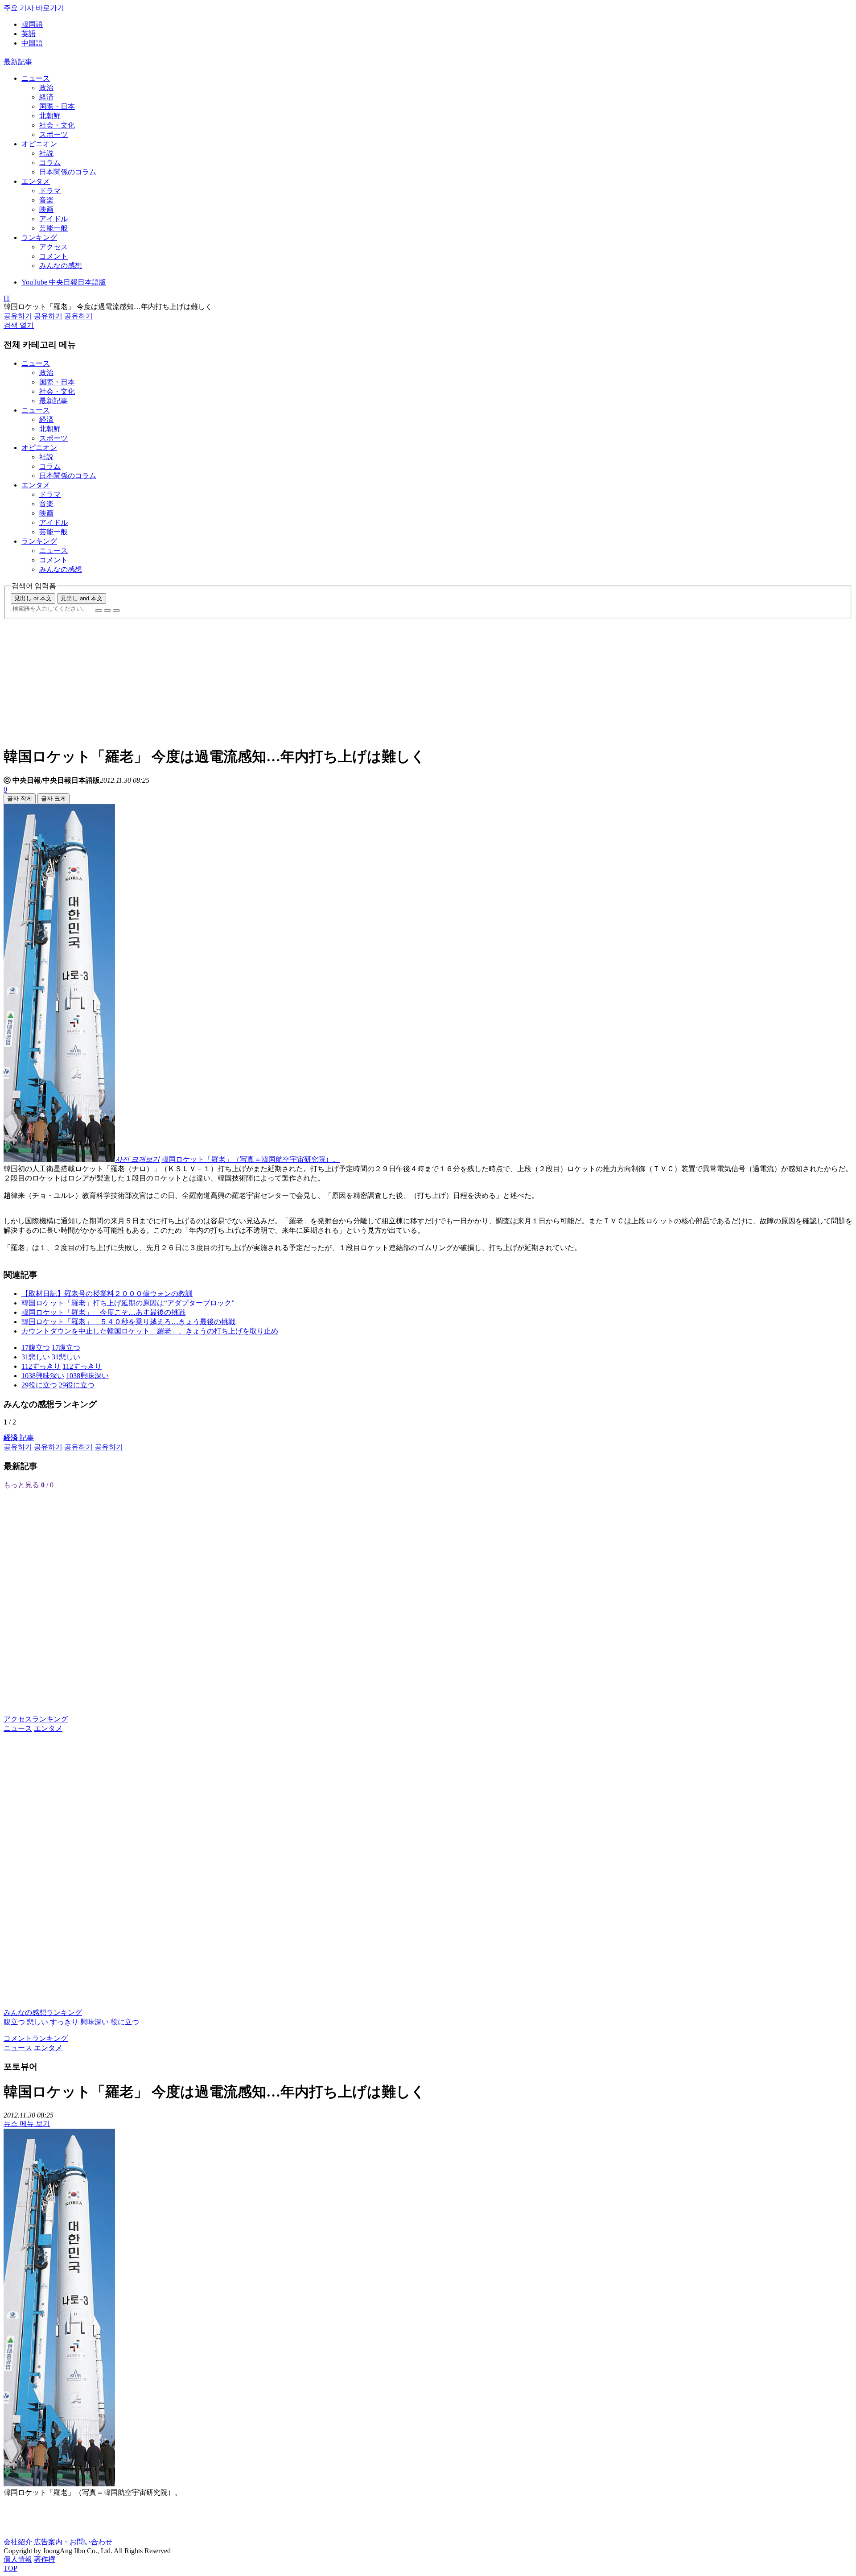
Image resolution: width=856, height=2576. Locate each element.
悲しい (37, 2022)
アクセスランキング (36, 1719)
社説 (46, 153)
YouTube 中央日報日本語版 (64, 282)
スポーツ (53, 134)
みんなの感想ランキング (43, 2012)
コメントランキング (36, 2038)
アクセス (53, 247)
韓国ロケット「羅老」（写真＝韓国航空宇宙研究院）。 (251, 1159)
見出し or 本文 (33, 598)
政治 (46, 88)
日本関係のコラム (68, 172)
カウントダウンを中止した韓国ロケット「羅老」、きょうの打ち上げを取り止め (150, 1331)
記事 (19, 1438)
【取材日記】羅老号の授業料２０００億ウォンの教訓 (107, 1294)
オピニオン (39, 144)
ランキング (39, 237)
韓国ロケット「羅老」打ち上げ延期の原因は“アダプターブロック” (128, 1303)
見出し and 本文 (82, 598)
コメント (53, 256)
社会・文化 (57, 125)
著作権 (45, 2559)
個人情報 (18, 2559)
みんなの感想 (61, 266)
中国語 (32, 43)
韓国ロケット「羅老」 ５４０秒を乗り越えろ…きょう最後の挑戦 (128, 1322)
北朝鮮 (50, 116)
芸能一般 (53, 228)
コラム (50, 163)
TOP (10, 2568)
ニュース (36, 78)
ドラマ (50, 191)
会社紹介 (18, 2542)
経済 (46, 97)
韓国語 (32, 24)
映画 (46, 209)
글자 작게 (20, 799)
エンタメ (36, 181)
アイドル (53, 219)
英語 (29, 34)
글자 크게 (53, 799)
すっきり (64, 2022)
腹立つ (14, 2022)
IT (7, 298)
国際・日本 (57, 106)
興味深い (95, 2022)
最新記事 (18, 62)
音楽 (46, 200)
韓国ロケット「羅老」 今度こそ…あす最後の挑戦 (103, 1312)
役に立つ (125, 2022)
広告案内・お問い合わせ (73, 2542)
